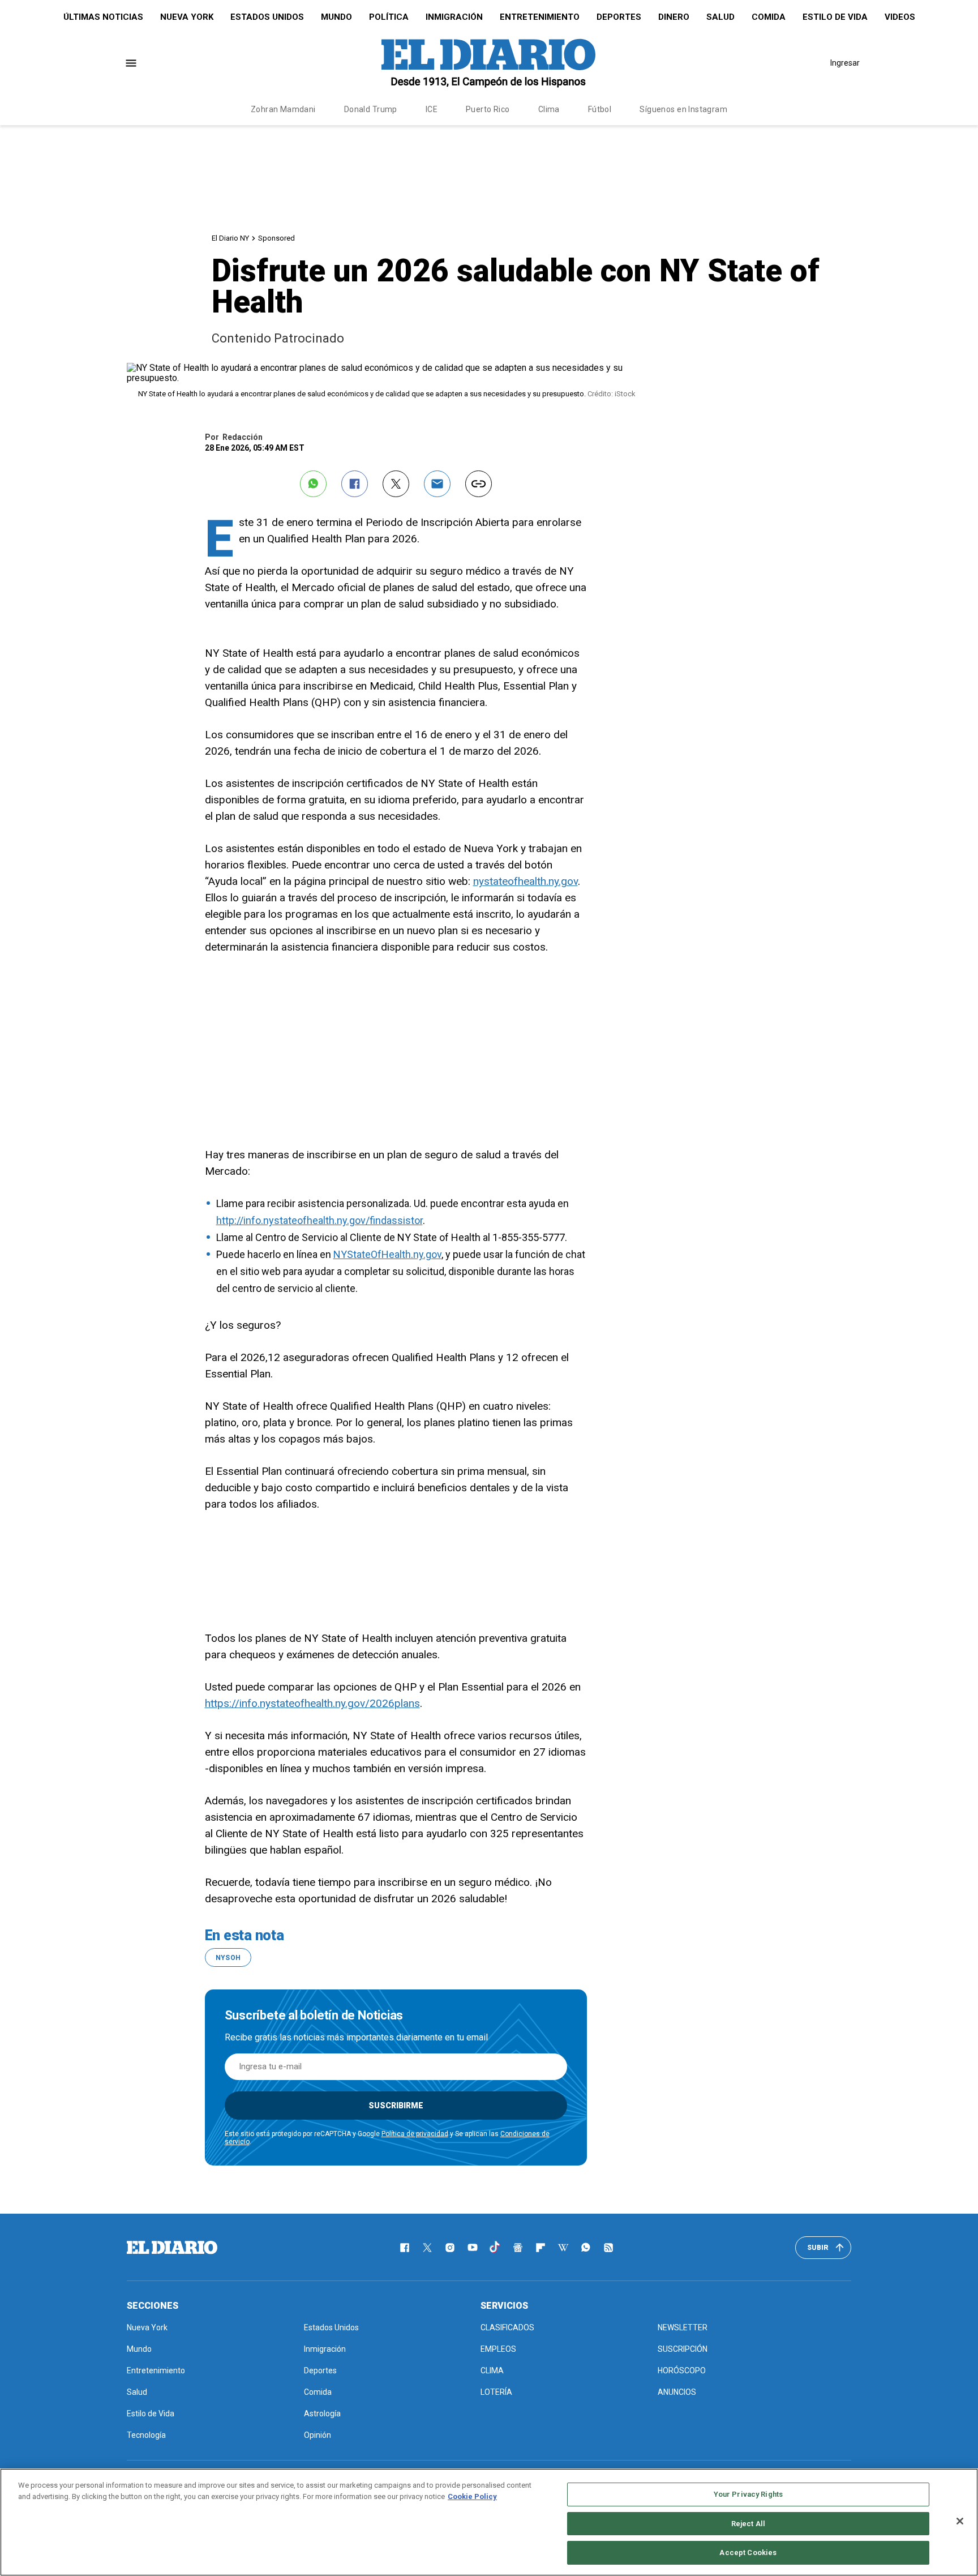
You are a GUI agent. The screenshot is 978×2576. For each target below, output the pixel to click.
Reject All (748, 2524)
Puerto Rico (488, 109)
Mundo (336, 17)
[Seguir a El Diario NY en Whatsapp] (586, 2248)
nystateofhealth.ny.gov (526, 881)
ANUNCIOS (677, 2392)
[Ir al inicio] (172, 2248)
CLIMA (492, 2370)
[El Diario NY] (488, 63)
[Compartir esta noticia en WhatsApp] (313, 484)
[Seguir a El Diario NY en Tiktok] (495, 2248)
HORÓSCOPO (682, 2370)
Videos (900, 17)
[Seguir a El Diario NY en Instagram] (450, 2248)
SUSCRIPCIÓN (683, 2349)
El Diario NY (230, 238)
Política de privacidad (415, 2134)
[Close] (960, 2521)
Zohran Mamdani (283, 109)
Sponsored (276, 238)
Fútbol (600, 109)
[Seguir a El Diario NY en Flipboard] (541, 2248)
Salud (720, 17)
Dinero (674, 17)
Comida (769, 17)
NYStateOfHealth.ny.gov (387, 1254)
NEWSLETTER (683, 2327)
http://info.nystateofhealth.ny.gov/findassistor (319, 1220)
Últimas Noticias (103, 17)
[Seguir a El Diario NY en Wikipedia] (563, 2248)
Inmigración (454, 17)
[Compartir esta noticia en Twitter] (396, 484)
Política (389, 17)
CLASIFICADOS (507, 2327)
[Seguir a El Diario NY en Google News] (518, 2248)
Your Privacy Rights (748, 2494)
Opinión (318, 2435)
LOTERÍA (496, 2392)
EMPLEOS (498, 2349)
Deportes (619, 17)
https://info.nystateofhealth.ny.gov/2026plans (312, 1703)
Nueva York (187, 17)
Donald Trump (371, 109)
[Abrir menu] (131, 63)
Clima (549, 109)
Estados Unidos (267, 17)
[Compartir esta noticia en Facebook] (355, 484)
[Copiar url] (479, 484)
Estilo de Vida (835, 17)
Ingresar (845, 63)
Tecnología (146, 2435)
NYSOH (228, 1958)
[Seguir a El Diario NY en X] (427, 2248)
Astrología (322, 2414)
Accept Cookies (748, 2553)
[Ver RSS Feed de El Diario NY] (608, 2248)
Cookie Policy (472, 2496)
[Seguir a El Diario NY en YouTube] (473, 2248)
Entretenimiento (540, 17)
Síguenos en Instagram (683, 109)
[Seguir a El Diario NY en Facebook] (405, 2248)
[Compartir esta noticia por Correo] (437, 484)
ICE (432, 109)
